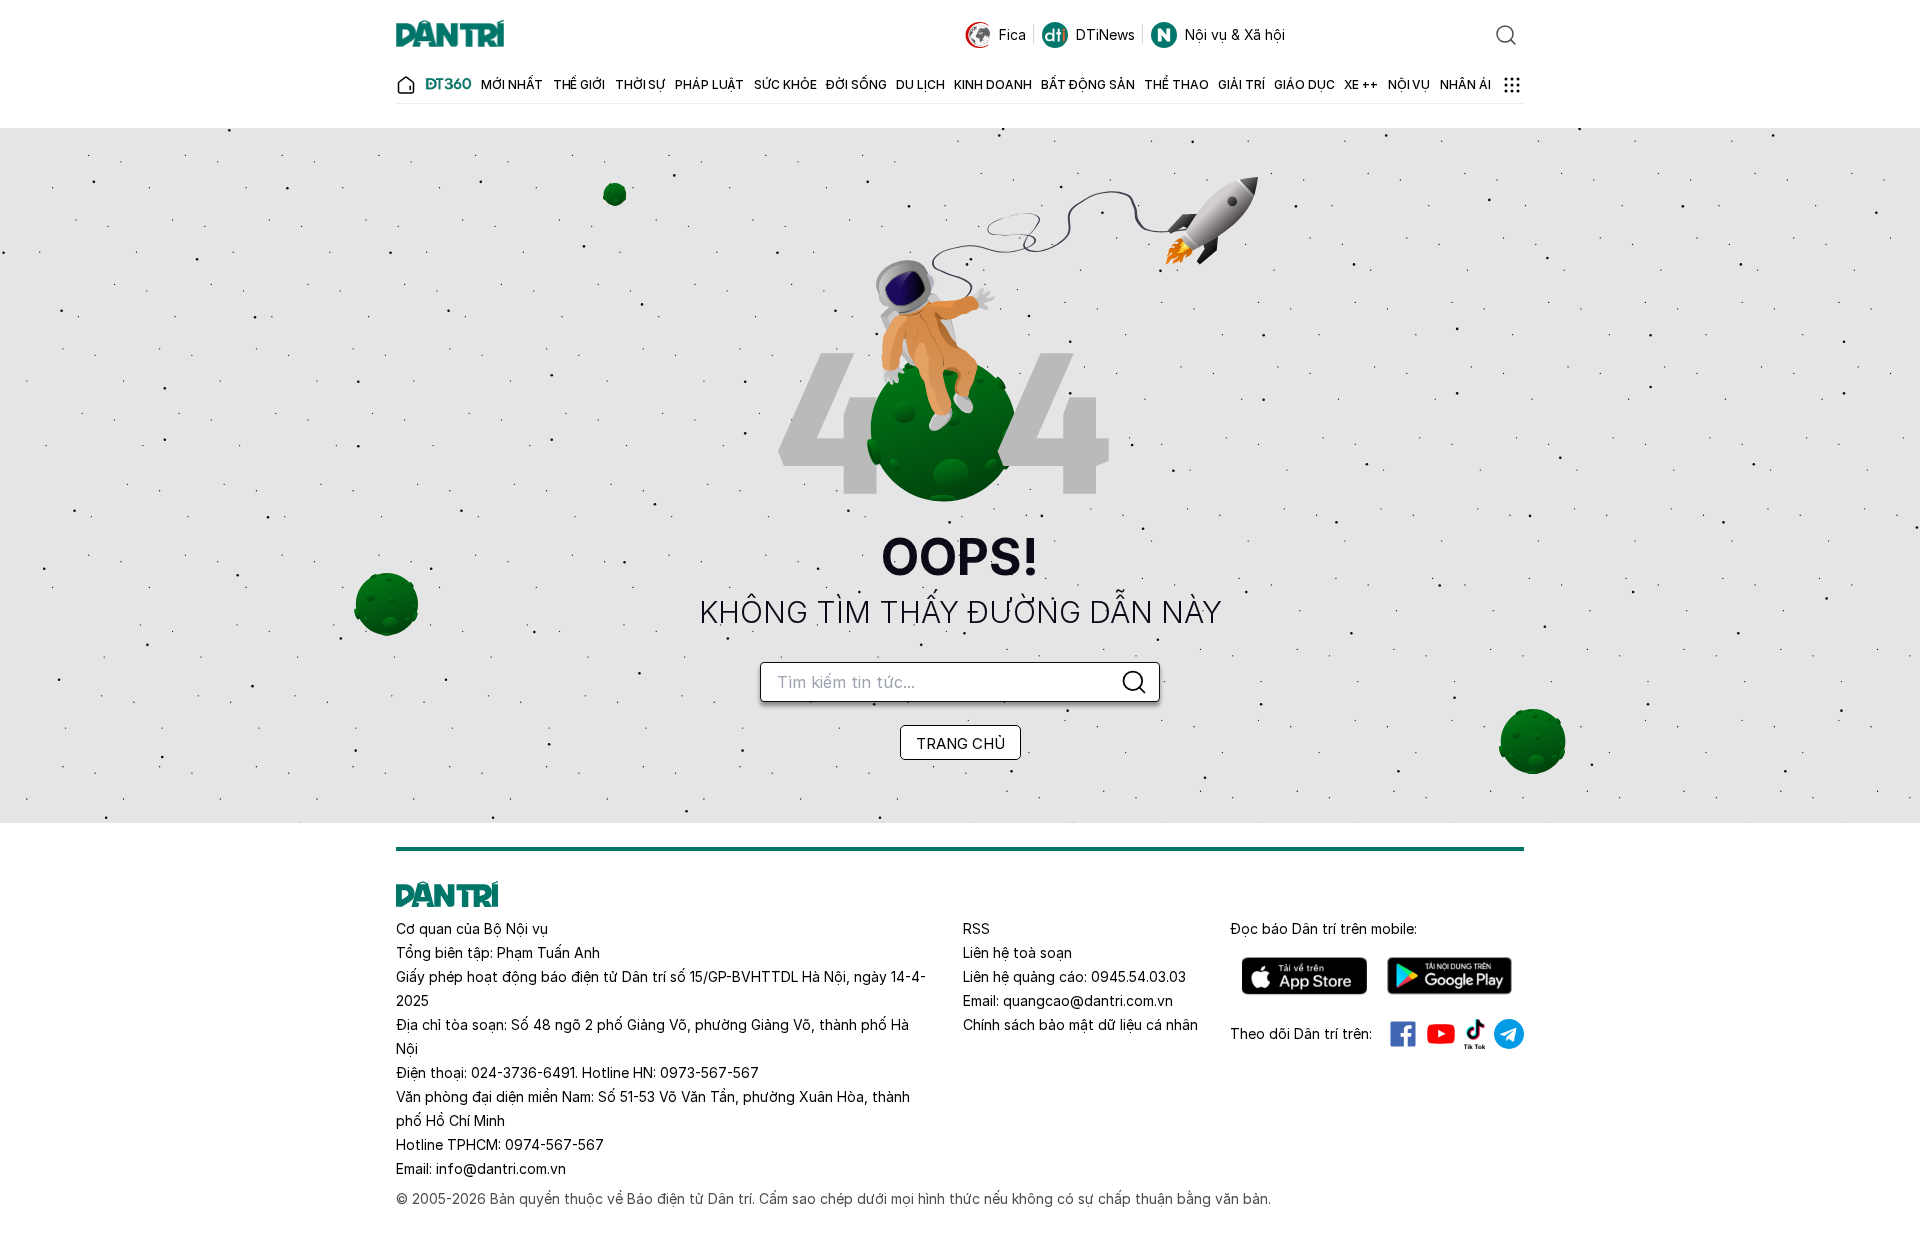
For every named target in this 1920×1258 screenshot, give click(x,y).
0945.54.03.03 (1138, 976)
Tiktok (1475, 1034)
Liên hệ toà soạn (1017, 952)
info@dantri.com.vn (501, 1168)
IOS (1304, 976)
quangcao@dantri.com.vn (1088, 1000)
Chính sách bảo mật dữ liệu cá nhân (1080, 1024)
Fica (1012, 34)
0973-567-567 (709, 1072)
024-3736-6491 (523, 1072)
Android (1449, 976)
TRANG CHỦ (960, 743)
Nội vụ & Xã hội (1235, 34)
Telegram (1509, 1034)
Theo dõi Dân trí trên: (1301, 1033)
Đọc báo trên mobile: (1323, 928)
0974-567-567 (554, 1144)
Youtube (1441, 1034)
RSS (976, 928)
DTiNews (1105, 34)
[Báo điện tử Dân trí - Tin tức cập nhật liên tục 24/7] (450, 35)
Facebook (1403, 1034)
